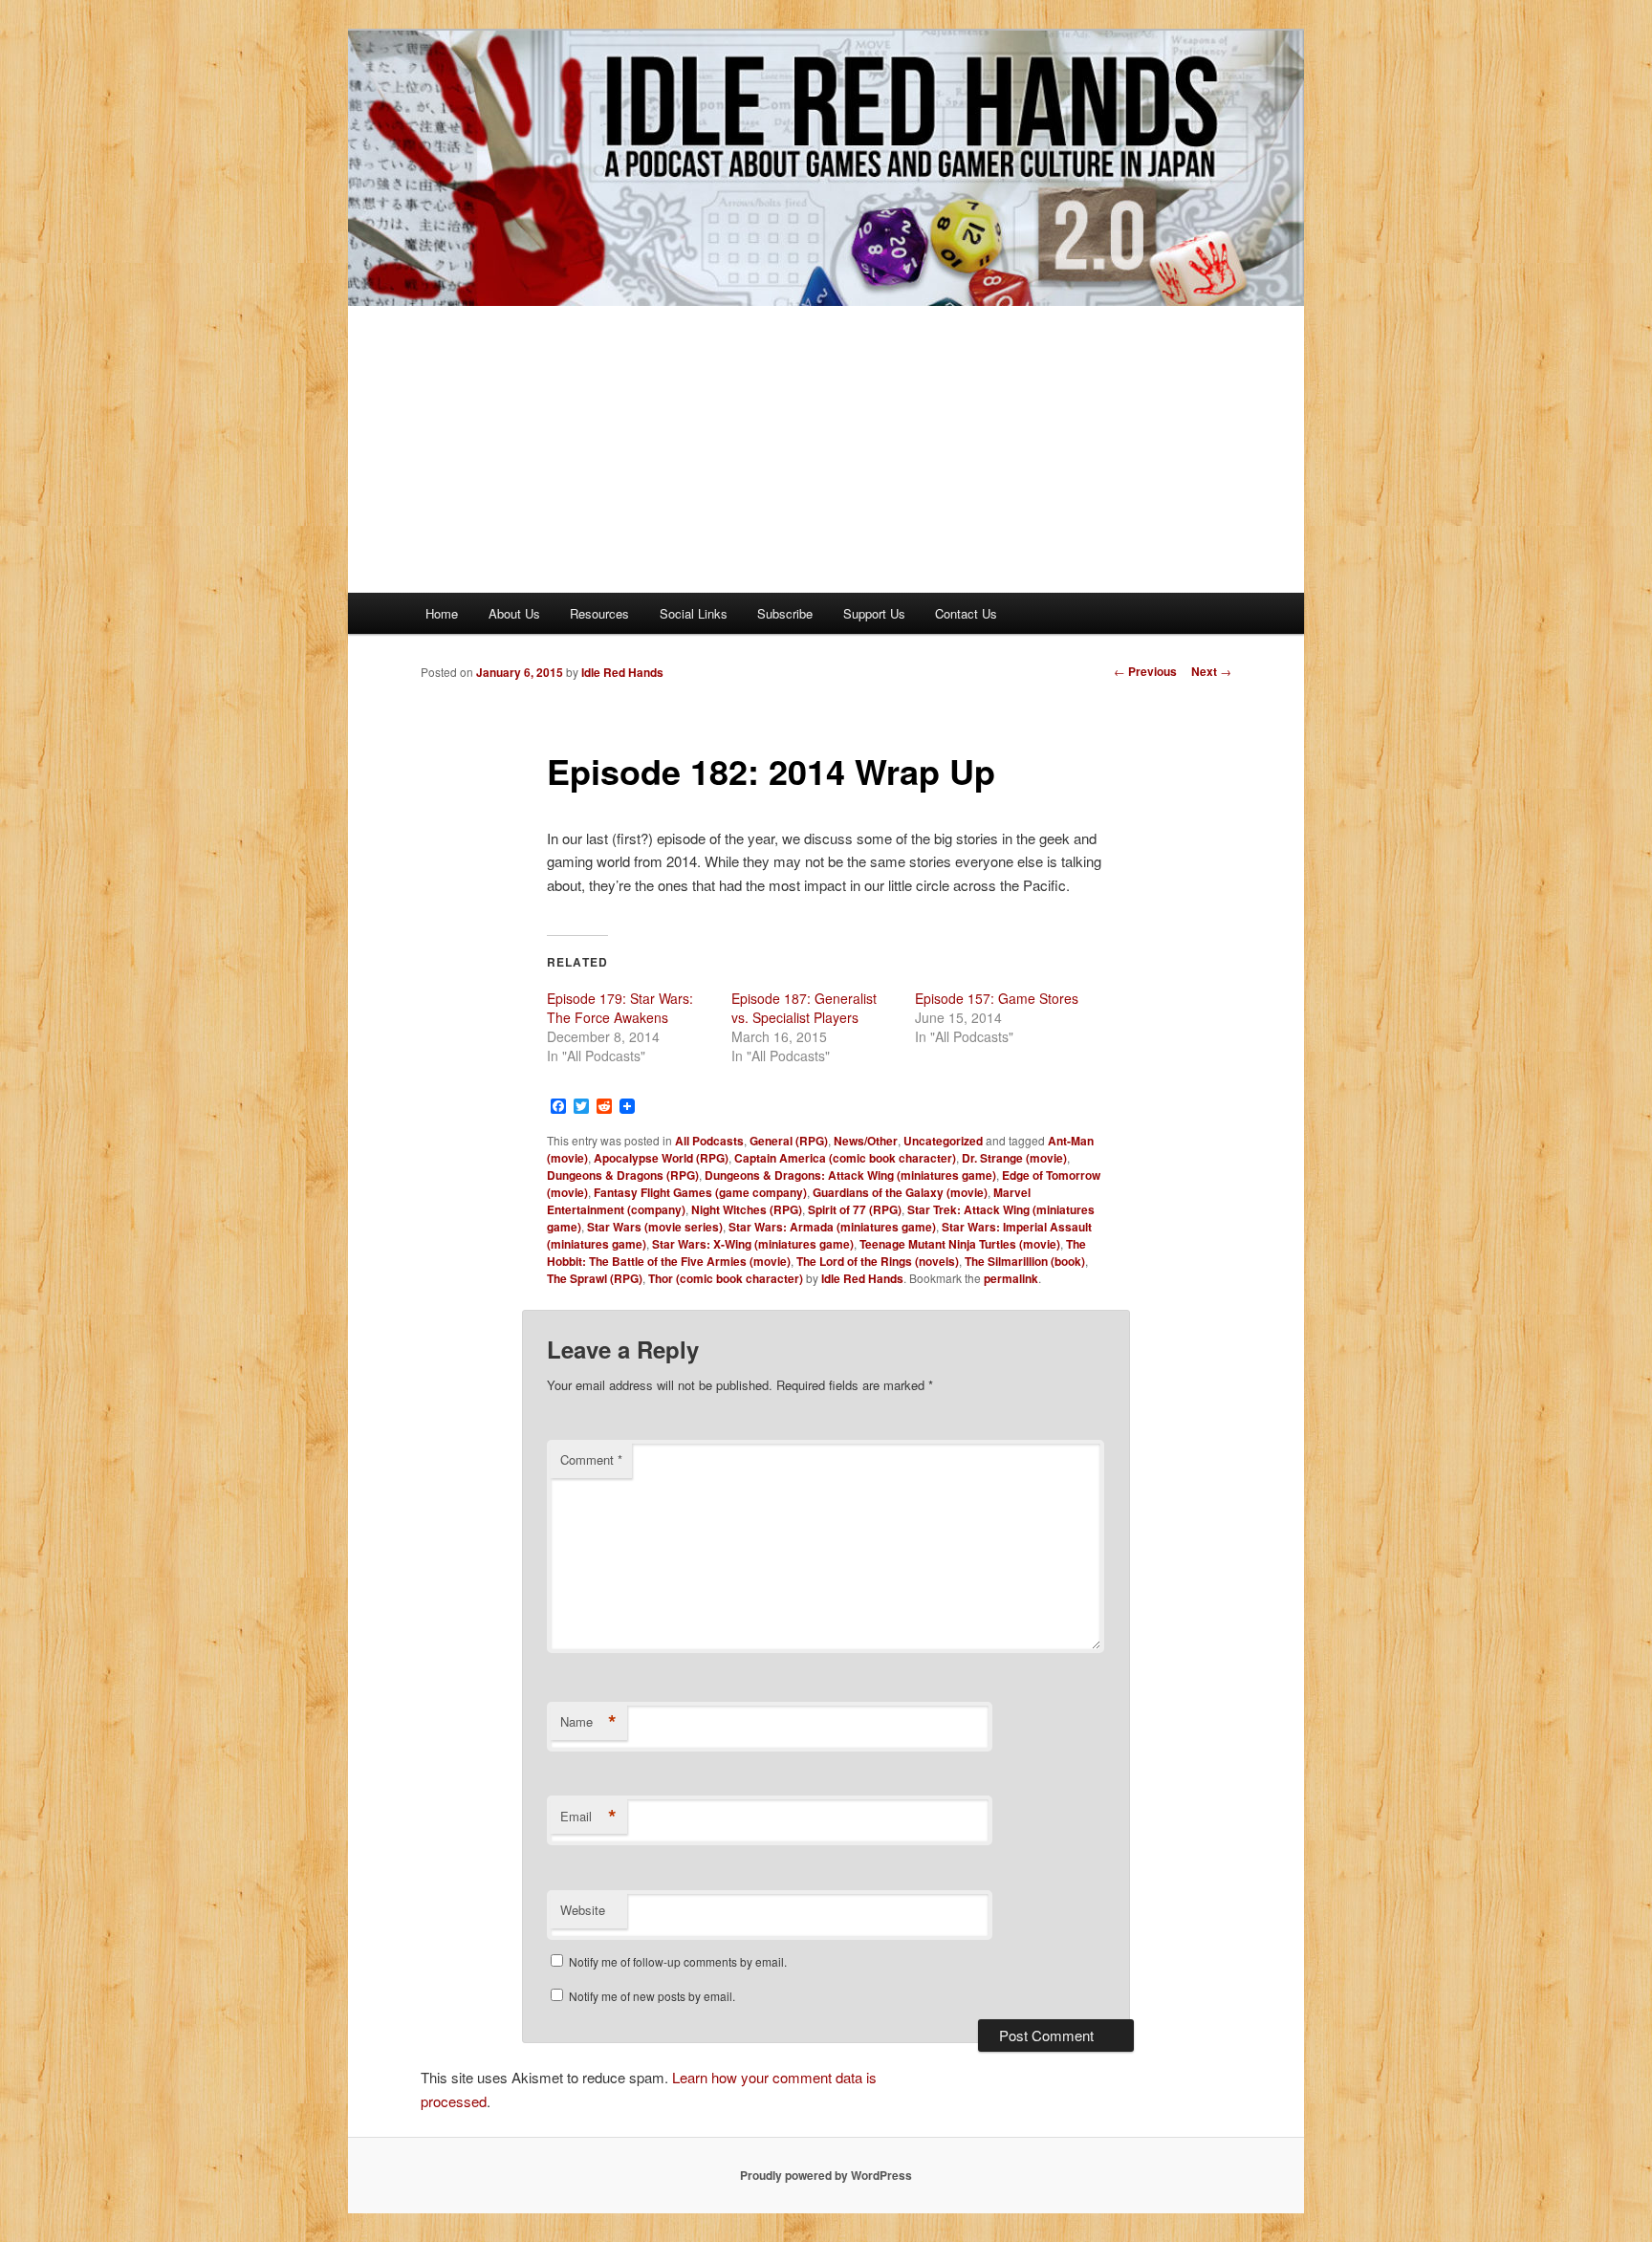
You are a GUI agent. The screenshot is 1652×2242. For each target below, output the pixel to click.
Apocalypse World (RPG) (661, 1158)
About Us (514, 613)
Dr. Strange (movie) (1014, 1158)
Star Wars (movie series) (655, 1227)
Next (1211, 671)
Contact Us (966, 613)
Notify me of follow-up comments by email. (678, 1961)
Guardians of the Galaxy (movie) (900, 1192)
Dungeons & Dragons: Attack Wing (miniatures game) (850, 1175)
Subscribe (785, 613)
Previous (1145, 671)
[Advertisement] (826, 449)
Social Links (694, 613)
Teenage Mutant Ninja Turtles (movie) (960, 1244)
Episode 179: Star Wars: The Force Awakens (620, 1008)
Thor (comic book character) (726, 1278)
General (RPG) (789, 1141)
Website (583, 1910)
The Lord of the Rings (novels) (878, 1261)
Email (588, 1817)
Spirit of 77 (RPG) (855, 1209)
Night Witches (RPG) (747, 1209)
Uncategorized (943, 1141)
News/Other (866, 1141)
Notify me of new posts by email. (652, 1996)
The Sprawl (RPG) (595, 1278)
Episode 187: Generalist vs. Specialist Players (804, 1008)
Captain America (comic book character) (845, 1158)
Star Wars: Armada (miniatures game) (832, 1227)
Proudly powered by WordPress (826, 2175)
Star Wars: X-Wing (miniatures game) (753, 1244)
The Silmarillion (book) (1025, 1261)
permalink (1011, 1278)
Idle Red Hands (622, 672)
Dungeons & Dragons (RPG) (623, 1175)
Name (588, 1722)
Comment (591, 1459)
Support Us (874, 613)
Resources (599, 613)
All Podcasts (709, 1141)
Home (442, 613)
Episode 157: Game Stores (997, 998)
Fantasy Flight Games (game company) (700, 1192)
